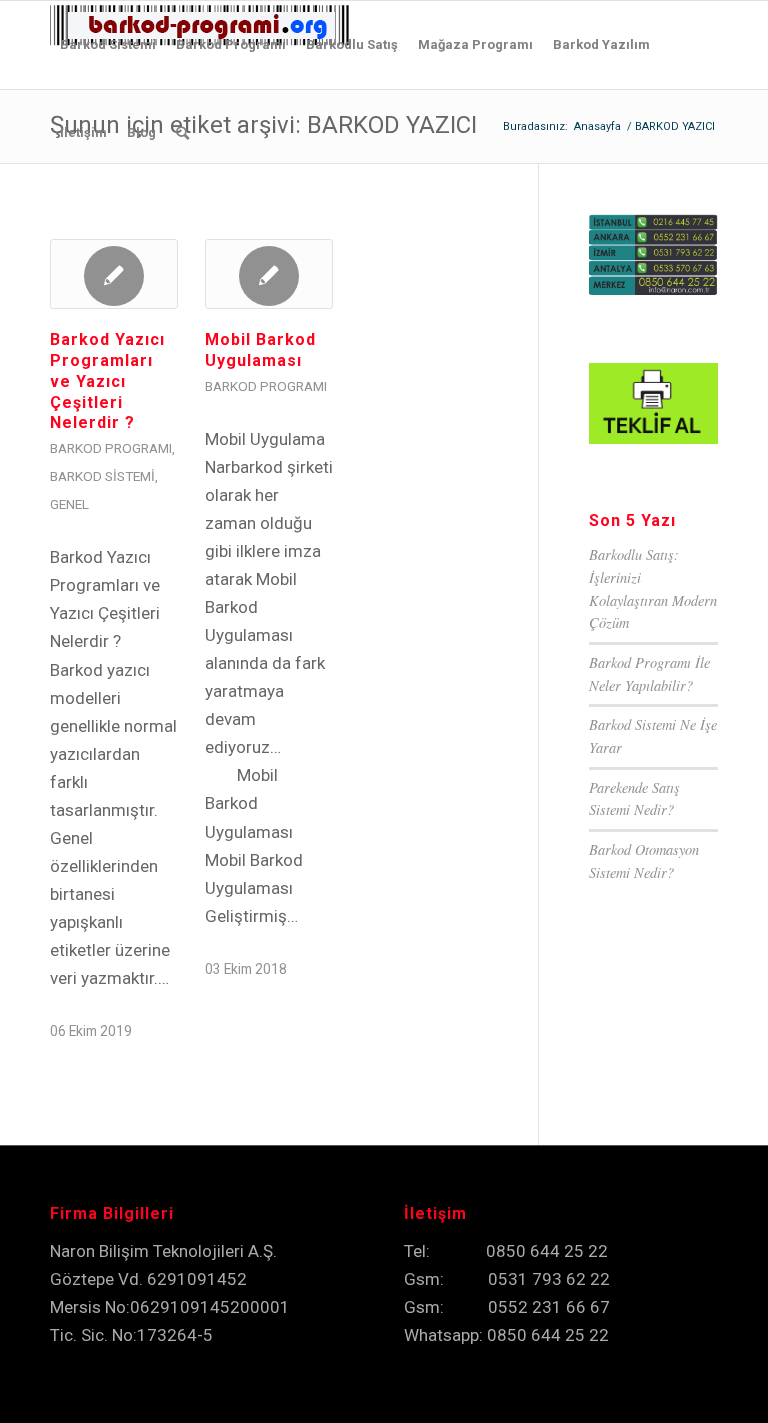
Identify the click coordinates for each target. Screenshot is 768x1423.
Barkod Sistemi (102, 476)
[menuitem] (108, 45)
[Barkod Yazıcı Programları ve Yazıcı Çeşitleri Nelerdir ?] (114, 274)
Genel (69, 504)
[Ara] (182, 133)
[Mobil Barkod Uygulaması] (269, 274)
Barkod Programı (111, 448)
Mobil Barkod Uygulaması (260, 350)
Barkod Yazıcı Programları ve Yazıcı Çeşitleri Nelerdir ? (107, 381)
